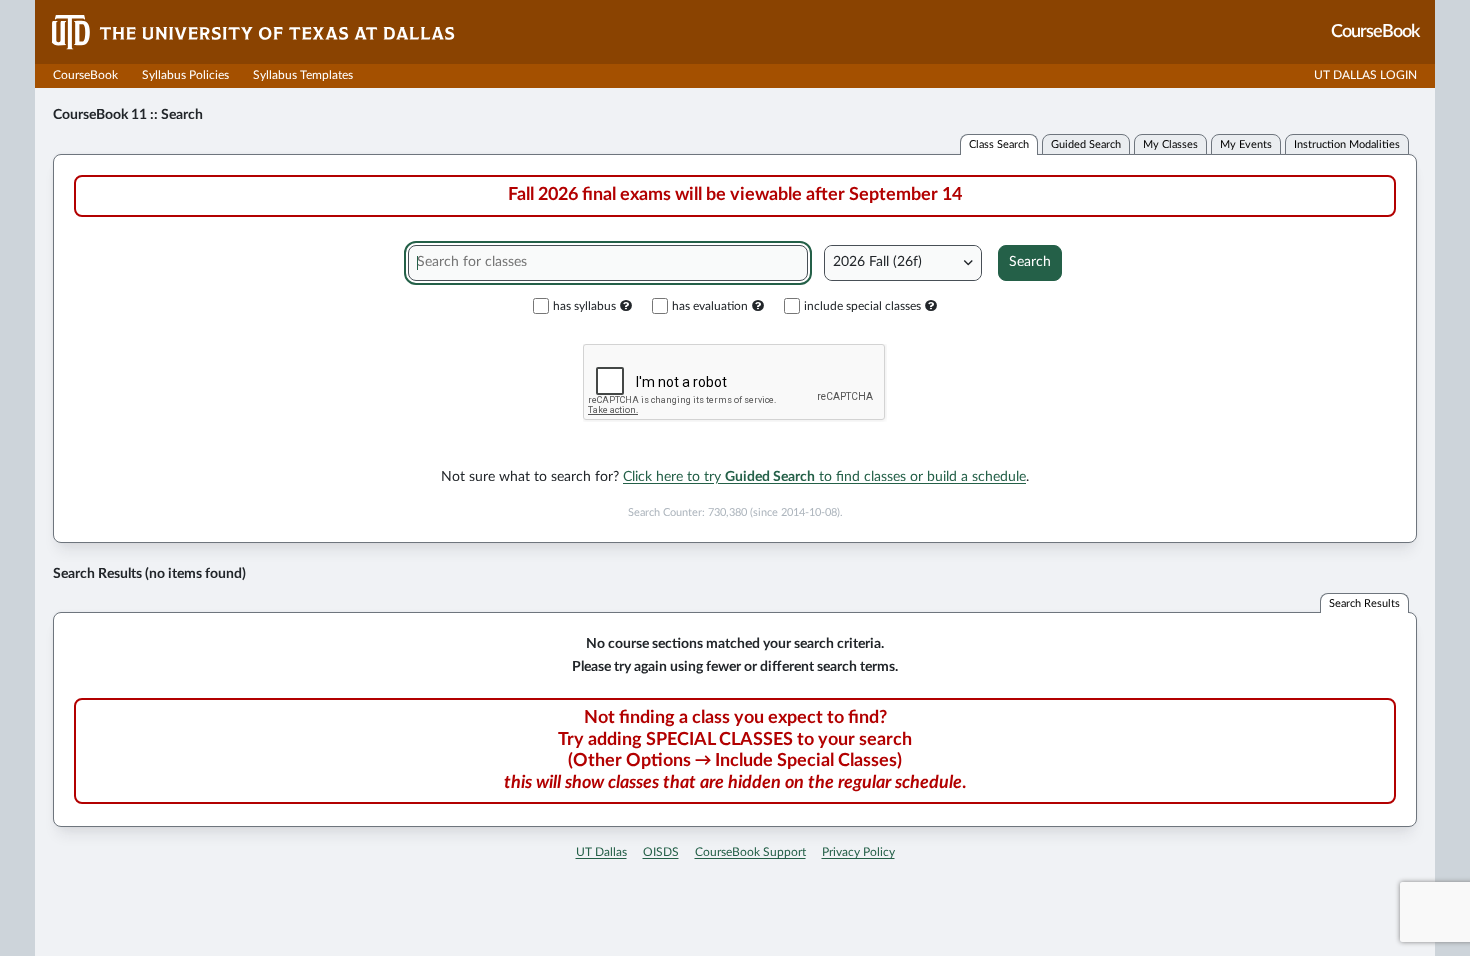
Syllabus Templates (303, 75)
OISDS (661, 852)
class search (999, 144)
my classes (1170, 144)
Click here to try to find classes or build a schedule (824, 477)
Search (1030, 262)
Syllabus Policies (185, 75)
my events (1246, 144)
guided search (1086, 144)
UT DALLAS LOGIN (1365, 75)
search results (1364, 603)
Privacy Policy (858, 852)
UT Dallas (601, 852)
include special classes (862, 306)
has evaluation (710, 306)
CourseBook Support (750, 852)
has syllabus (584, 306)
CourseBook (85, 75)
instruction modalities (1347, 144)
